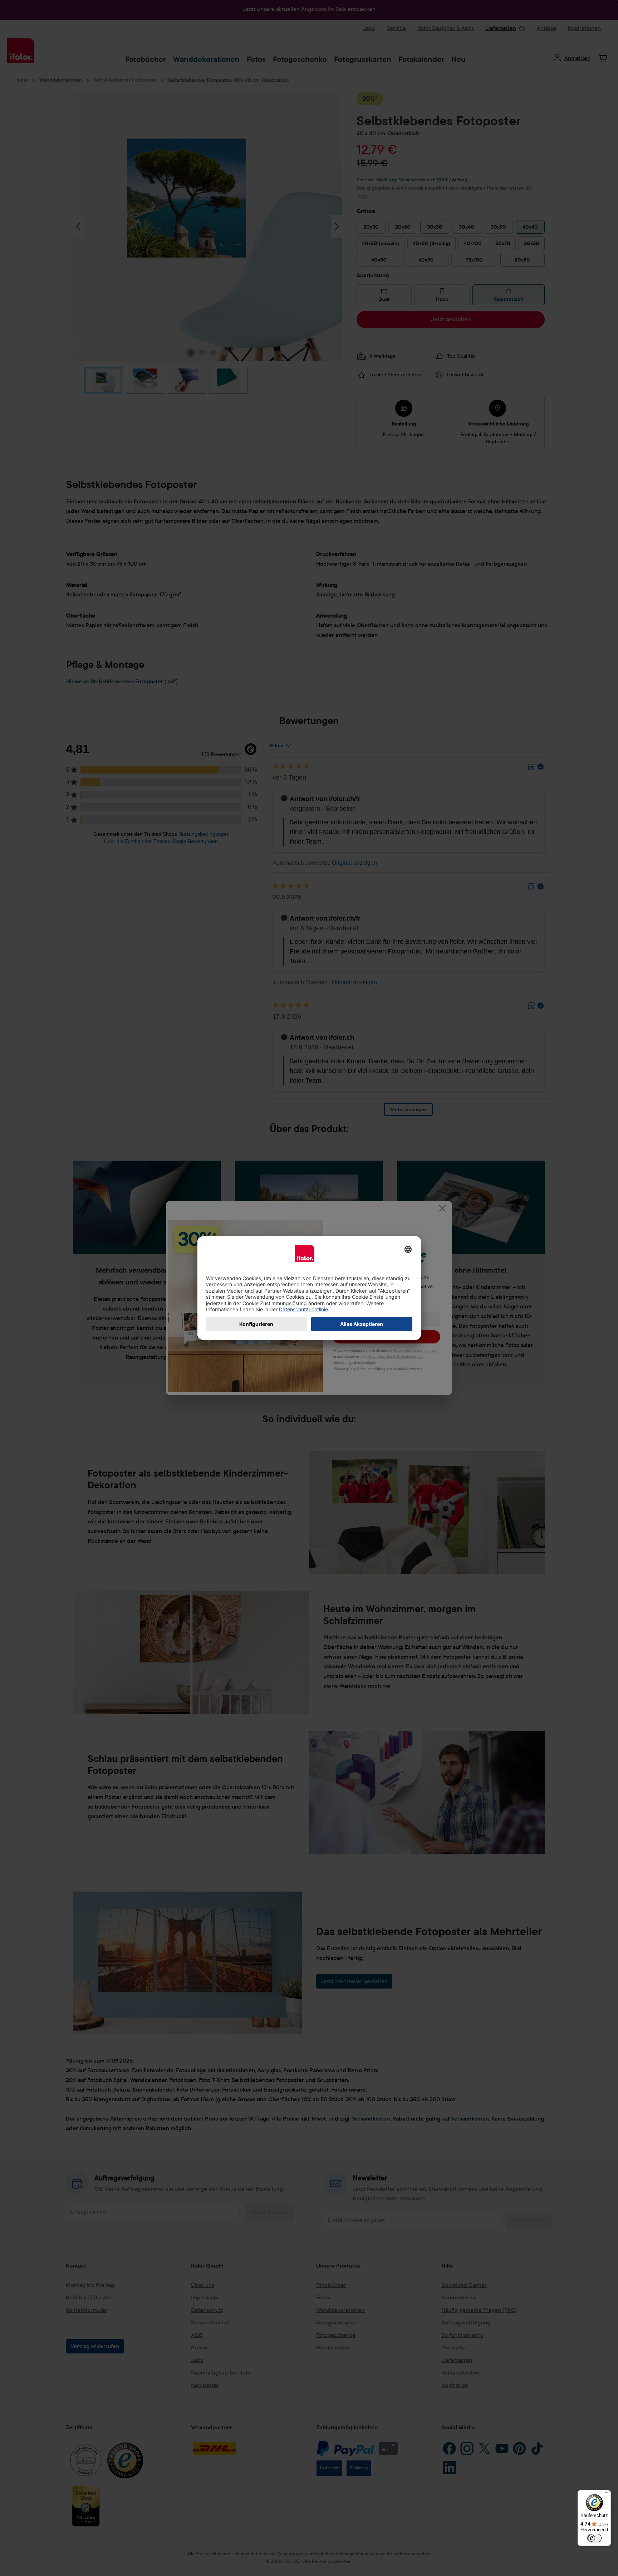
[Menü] (607, 2494)
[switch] (594, 2538)
